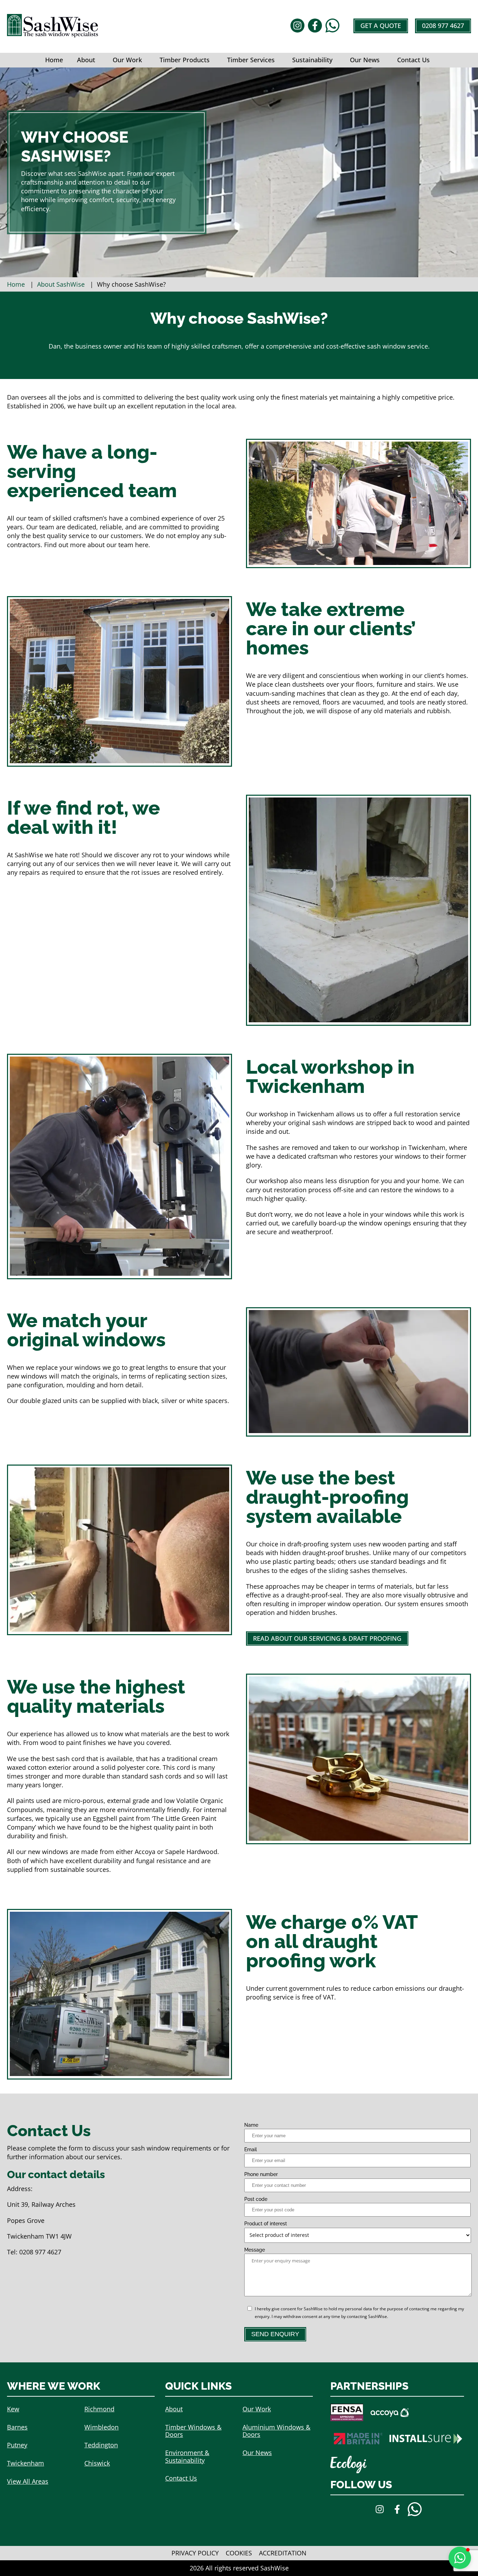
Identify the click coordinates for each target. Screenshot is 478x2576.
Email (251, 2149)
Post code (256, 2199)
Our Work (127, 60)
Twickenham (26, 2463)
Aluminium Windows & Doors (276, 2431)
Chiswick (97, 2463)
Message (255, 2250)
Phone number (261, 2174)
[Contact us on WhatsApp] (332, 26)
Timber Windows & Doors (193, 2431)
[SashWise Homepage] (52, 35)
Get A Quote (381, 26)
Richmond (99, 2409)
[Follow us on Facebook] (315, 26)
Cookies (239, 2553)
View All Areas (28, 2481)
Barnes (17, 2427)
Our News (365, 60)
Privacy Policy (195, 2553)
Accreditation (283, 2553)
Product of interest (266, 2224)
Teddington (101, 2445)
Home (54, 60)
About (86, 60)
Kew (13, 2409)
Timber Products (185, 60)
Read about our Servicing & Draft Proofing (327, 1638)
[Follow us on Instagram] (297, 26)
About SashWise (61, 284)
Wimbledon (101, 2427)
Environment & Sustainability (187, 2456)
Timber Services (251, 60)
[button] (460, 2558)
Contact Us (413, 60)
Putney (17, 2445)
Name (251, 2125)
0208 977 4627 (443, 26)
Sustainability (312, 60)
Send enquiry (275, 2334)
